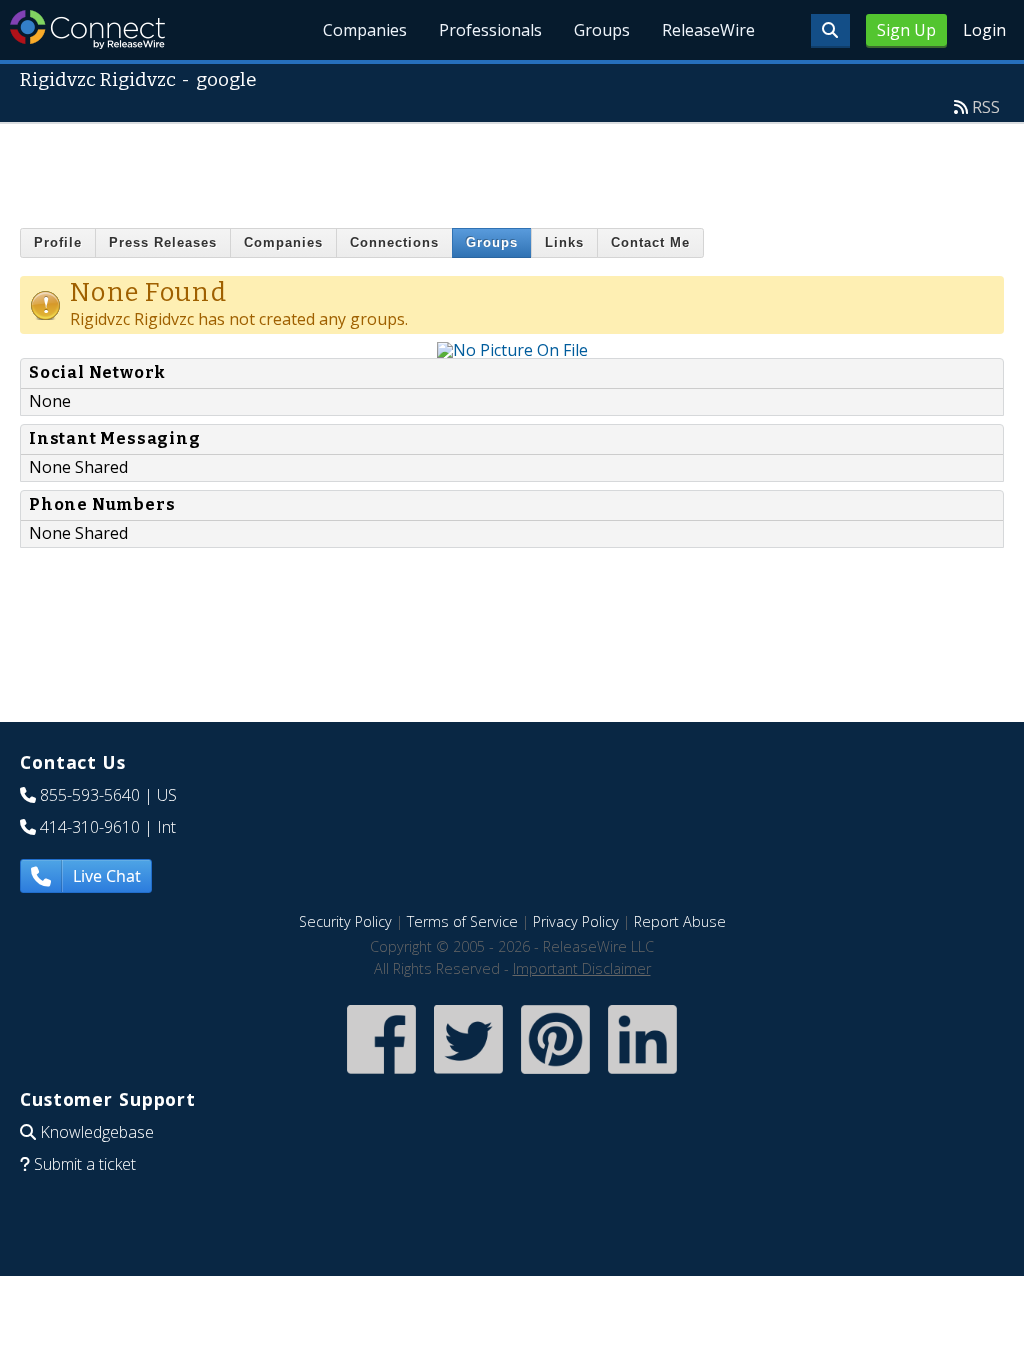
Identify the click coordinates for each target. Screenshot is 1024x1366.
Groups (602, 30)
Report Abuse (680, 921)
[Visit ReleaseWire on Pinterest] (555, 1075)
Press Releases (163, 242)
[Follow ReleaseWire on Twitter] (468, 1075)
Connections (394, 242)
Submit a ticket (85, 1164)
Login (984, 30)
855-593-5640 (90, 795)
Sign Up (906, 30)
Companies (365, 30)
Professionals (490, 30)
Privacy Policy (576, 921)
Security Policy (345, 921)
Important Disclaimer (582, 968)
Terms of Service (462, 921)
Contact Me (650, 242)
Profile (58, 242)
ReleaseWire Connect (87, 29)
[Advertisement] (512, 169)
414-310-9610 (90, 827)
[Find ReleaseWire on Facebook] (381, 1075)
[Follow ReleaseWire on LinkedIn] (642, 1075)
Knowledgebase (97, 1132)
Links (564, 242)
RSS (986, 107)
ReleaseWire (708, 30)
